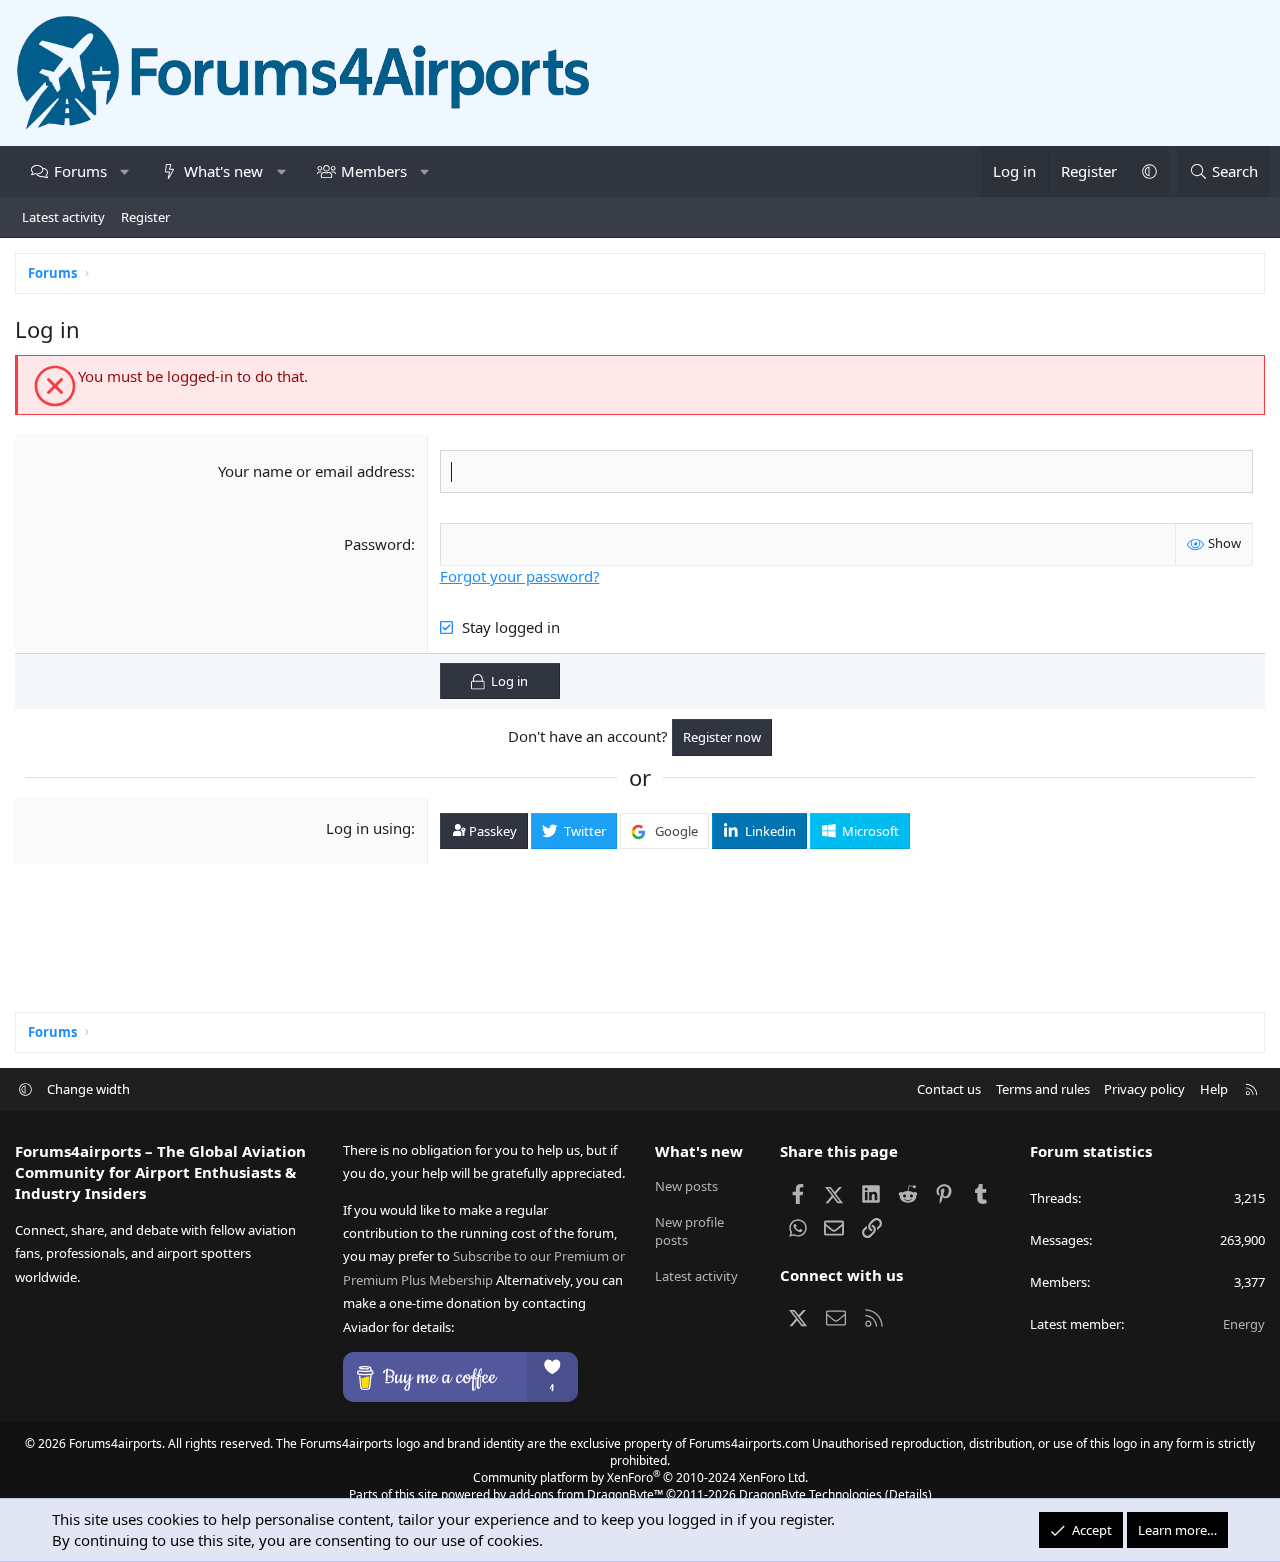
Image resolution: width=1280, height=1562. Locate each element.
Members (374, 171)
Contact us (949, 1089)
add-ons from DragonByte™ (586, 1494)
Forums (80, 171)
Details (908, 1494)
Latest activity (63, 217)
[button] (124, 171)
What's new (223, 171)
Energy (1244, 1324)
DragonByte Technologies (810, 1494)
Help (1214, 1089)
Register (145, 217)
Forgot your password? (520, 576)
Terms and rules (1043, 1089)
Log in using (368, 828)
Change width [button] (88, 1089)
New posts (686, 1186)
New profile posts (689, 1231)
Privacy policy (1144, 1089)
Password (377, 544)
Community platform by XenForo (640, 1477)
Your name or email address (314, 471)
